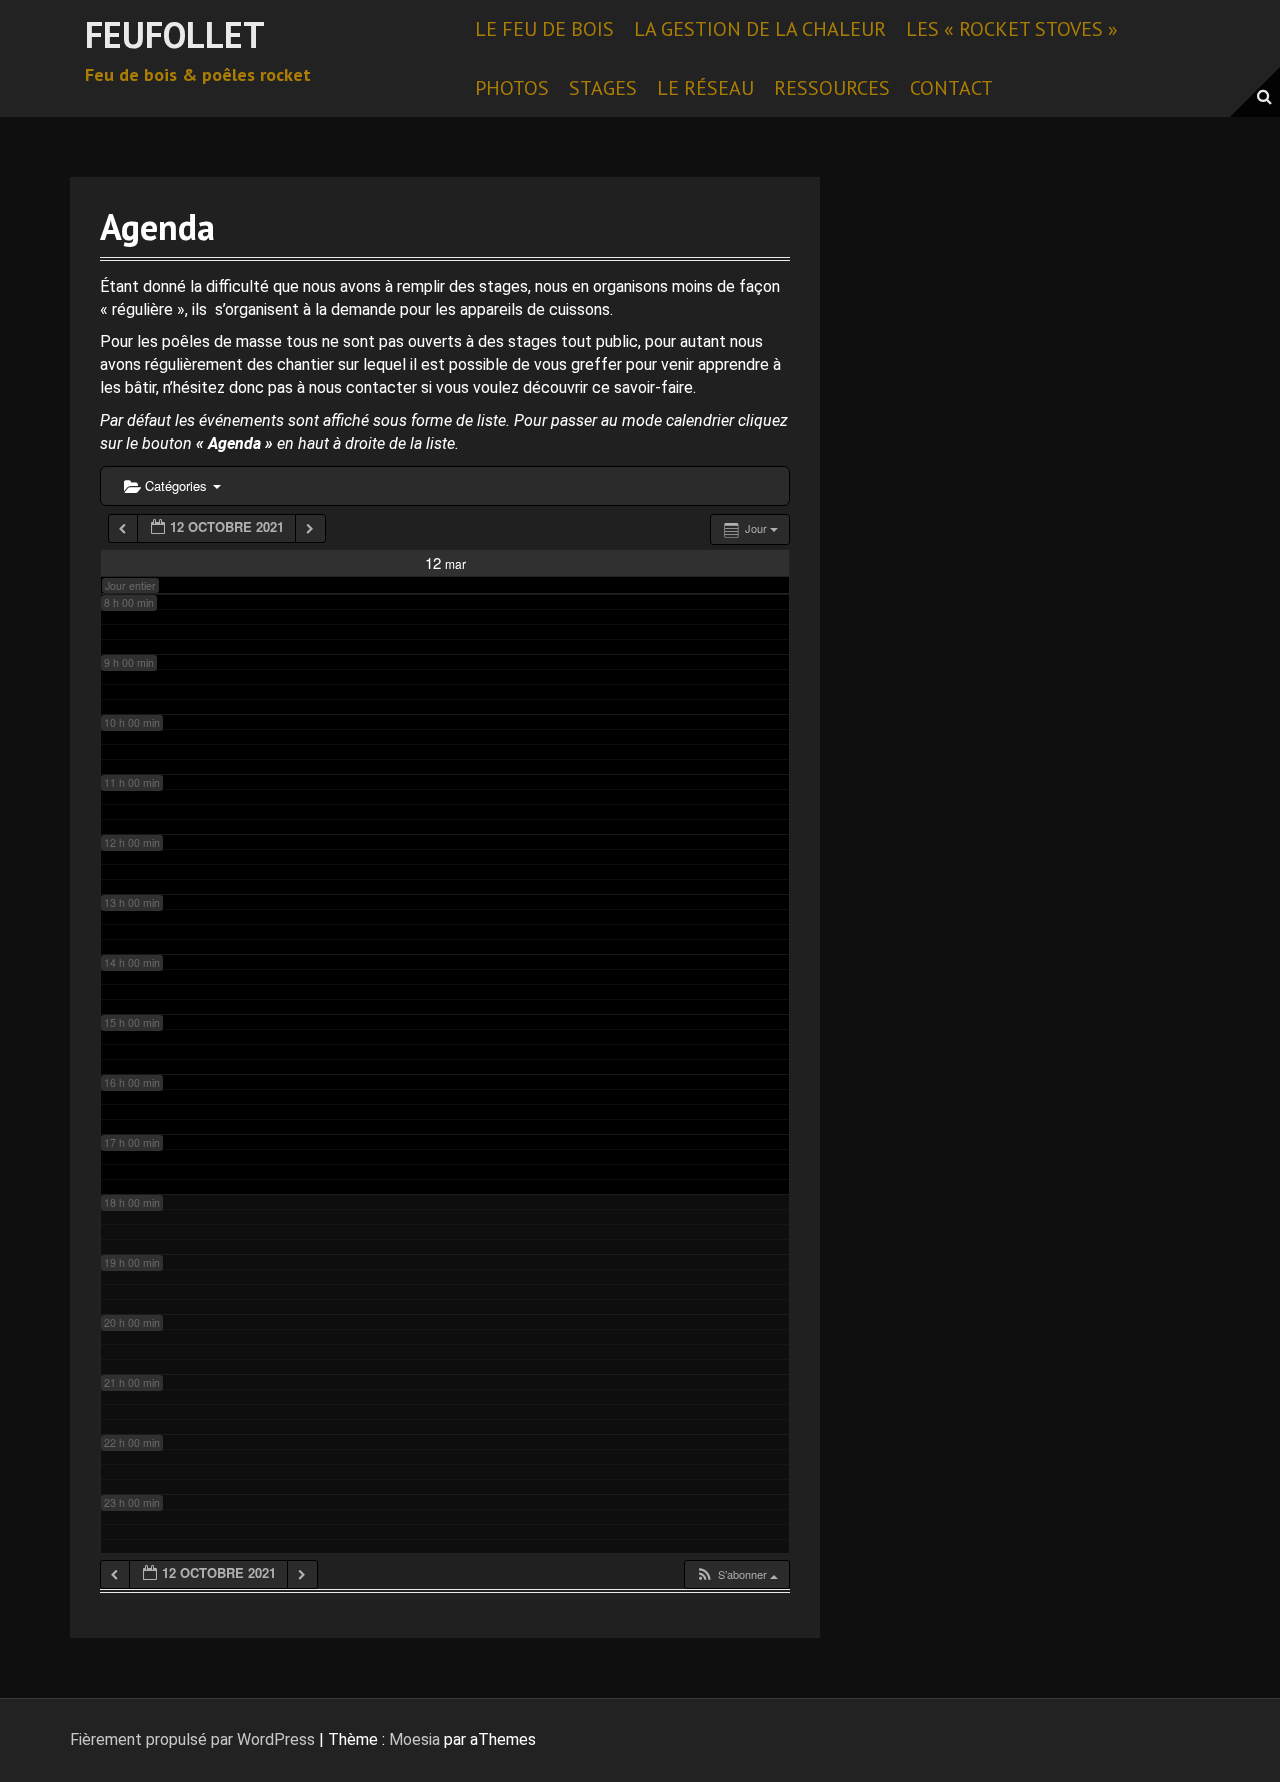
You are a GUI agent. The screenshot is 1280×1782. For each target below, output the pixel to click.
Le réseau (705, 88)
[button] (736, 1574)
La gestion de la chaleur (760, 29)
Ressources (832, 88)
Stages (603, 88)
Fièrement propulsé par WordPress (192, 1739)
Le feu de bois (544, 29)
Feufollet (175, 34)
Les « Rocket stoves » (1012, 29)
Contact (951, 88)
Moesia (414, 1739)
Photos (512, 88)
